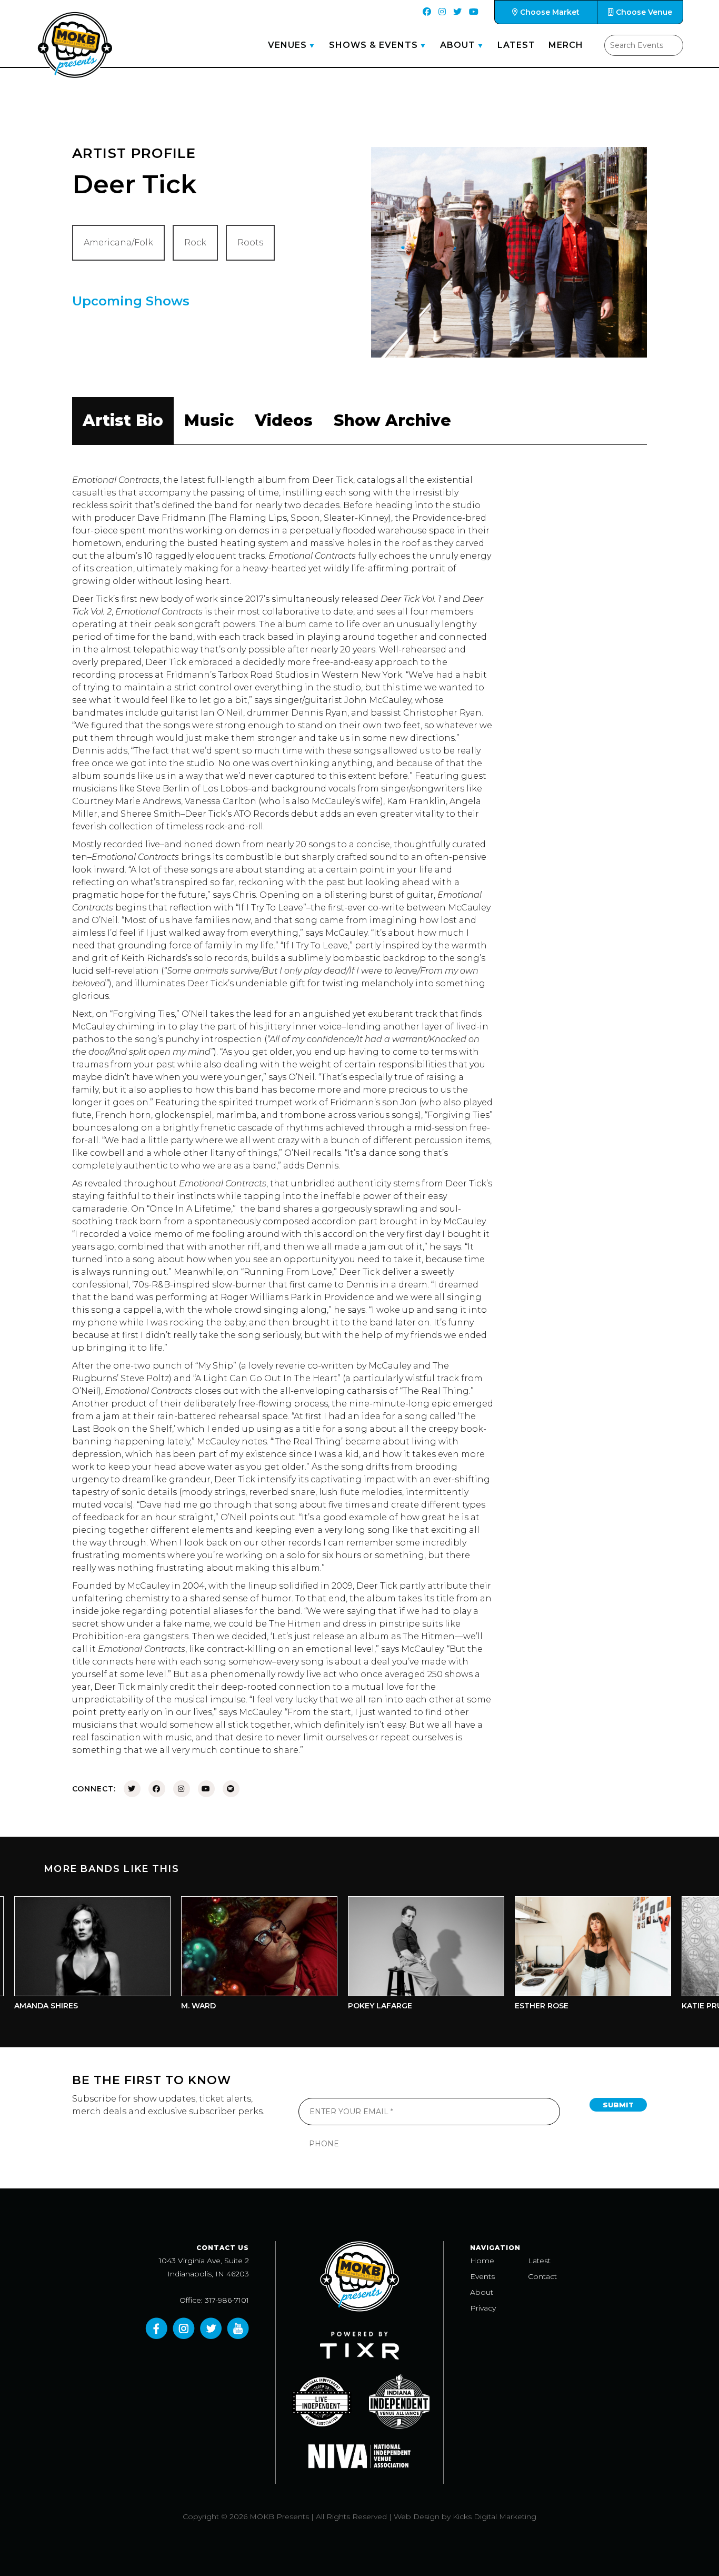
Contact (542, 2276)
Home (482, 2261)
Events (482, 2276)
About (458, 45)
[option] (217, 1956)
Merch (566, 45)
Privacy (483, 2308)
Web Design (417, 2516)
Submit (618, 2105)
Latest (516, 45)
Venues (287, 45)
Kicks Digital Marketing (495, 2516)
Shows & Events (373, 45)
